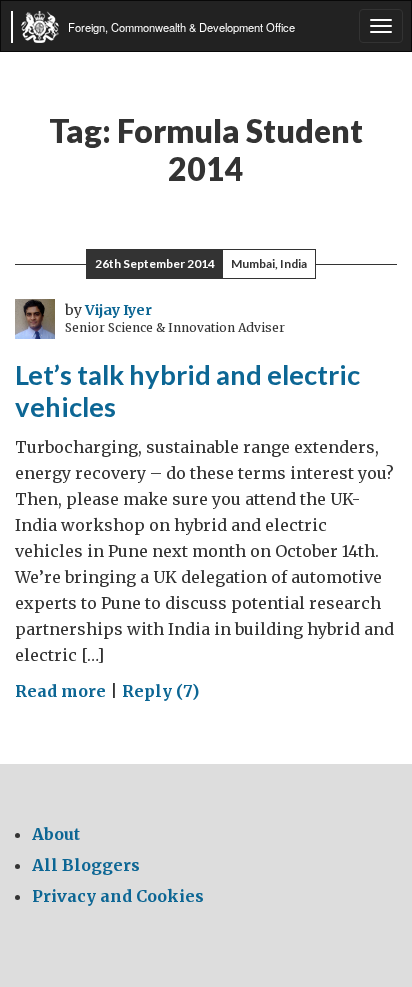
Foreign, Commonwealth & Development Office (181, 27)
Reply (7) (160, 691)
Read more (60, 691)
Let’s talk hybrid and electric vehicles (187, 391)
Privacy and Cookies (118, 896)
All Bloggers (86, 865)
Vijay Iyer (118, 310)
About (56, 834)
